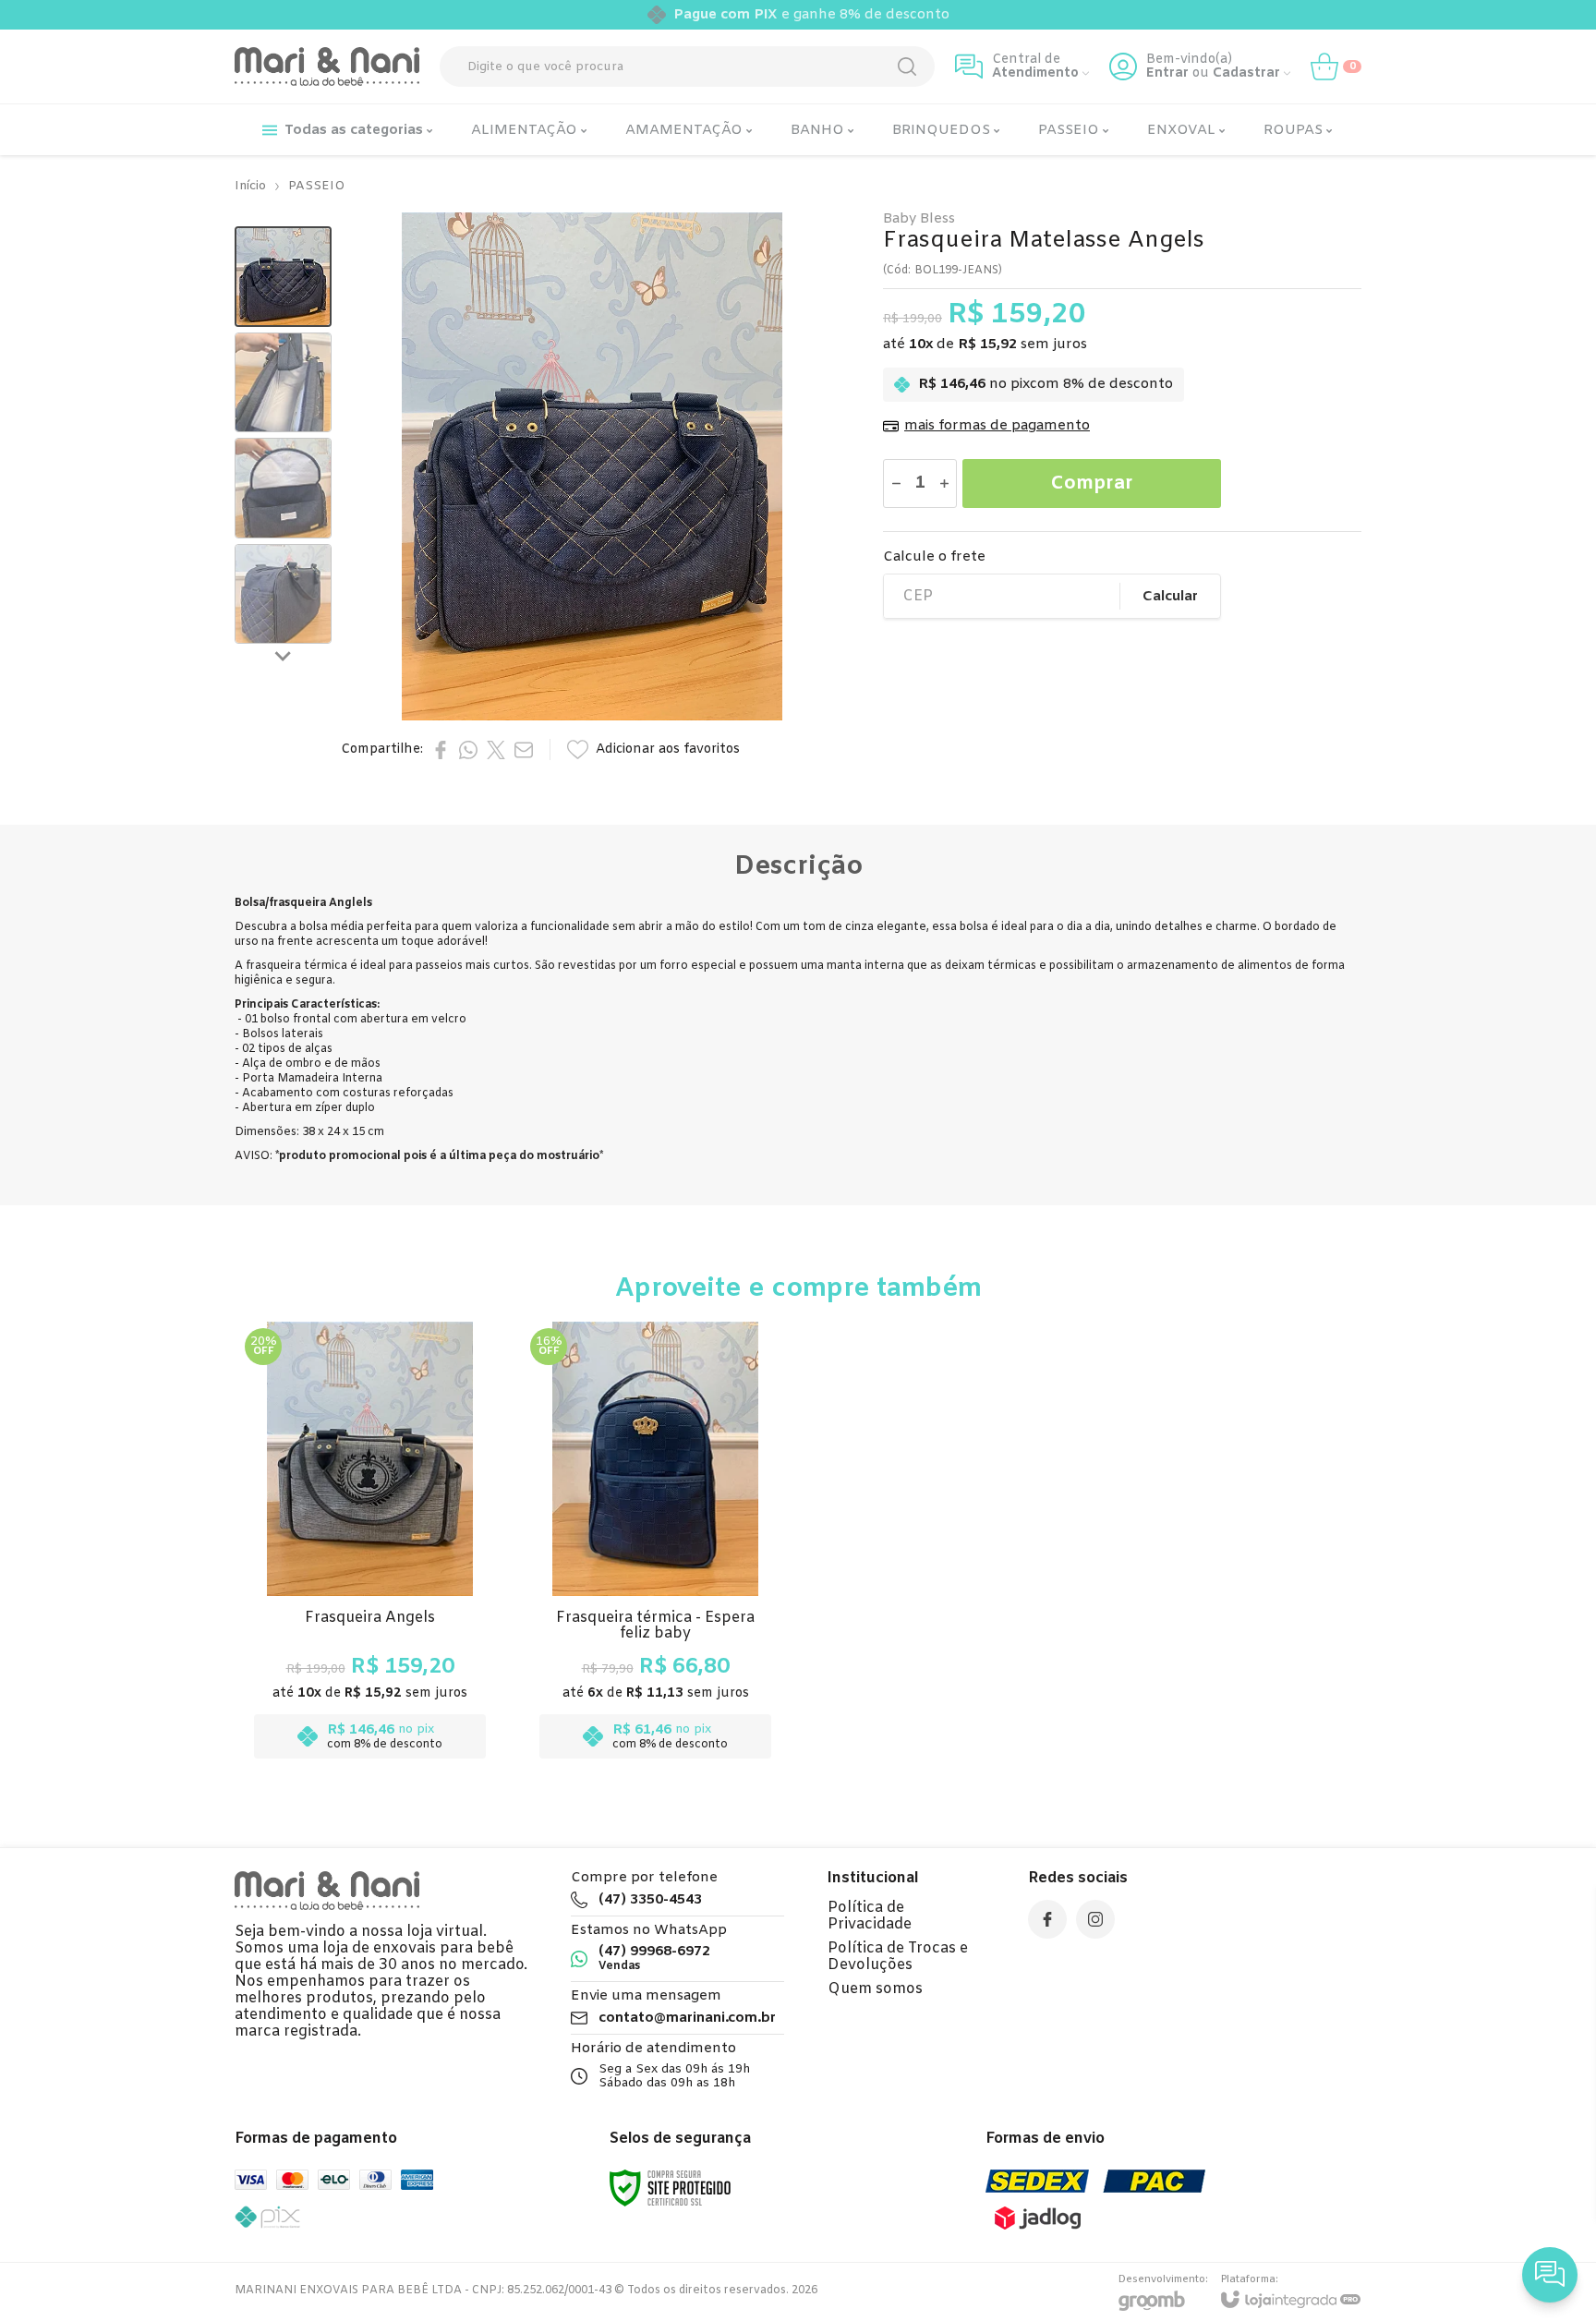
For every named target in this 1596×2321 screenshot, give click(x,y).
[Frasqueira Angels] (370, 1546)
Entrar (1167, 73)
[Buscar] (907, 66)
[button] (283, 277)
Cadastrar (1246, 73)
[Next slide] (284, 655)
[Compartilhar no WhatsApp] (468, 750)
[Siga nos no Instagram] (1095, 1919)
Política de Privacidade (870, 1916)
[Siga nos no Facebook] (1047, 1919)
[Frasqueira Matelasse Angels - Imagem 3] (283, 488)
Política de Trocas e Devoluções (898, 1957)
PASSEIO (316, 186)
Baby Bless (919, 219)
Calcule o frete (934, 557)
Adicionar (406, 1652)
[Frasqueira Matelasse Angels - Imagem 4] (283, 594)
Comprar (1092, 484)
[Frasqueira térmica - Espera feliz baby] (655, 1546)
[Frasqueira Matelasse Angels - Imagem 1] (283, 277)
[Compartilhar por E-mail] (524, 750)
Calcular (1170, 597)
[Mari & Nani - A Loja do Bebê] (327, 66)
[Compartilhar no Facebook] (441, 750)
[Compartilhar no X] (496, 750)
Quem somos (875, 1989)
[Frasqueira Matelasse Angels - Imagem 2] (283, 383)
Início (250, 186)
